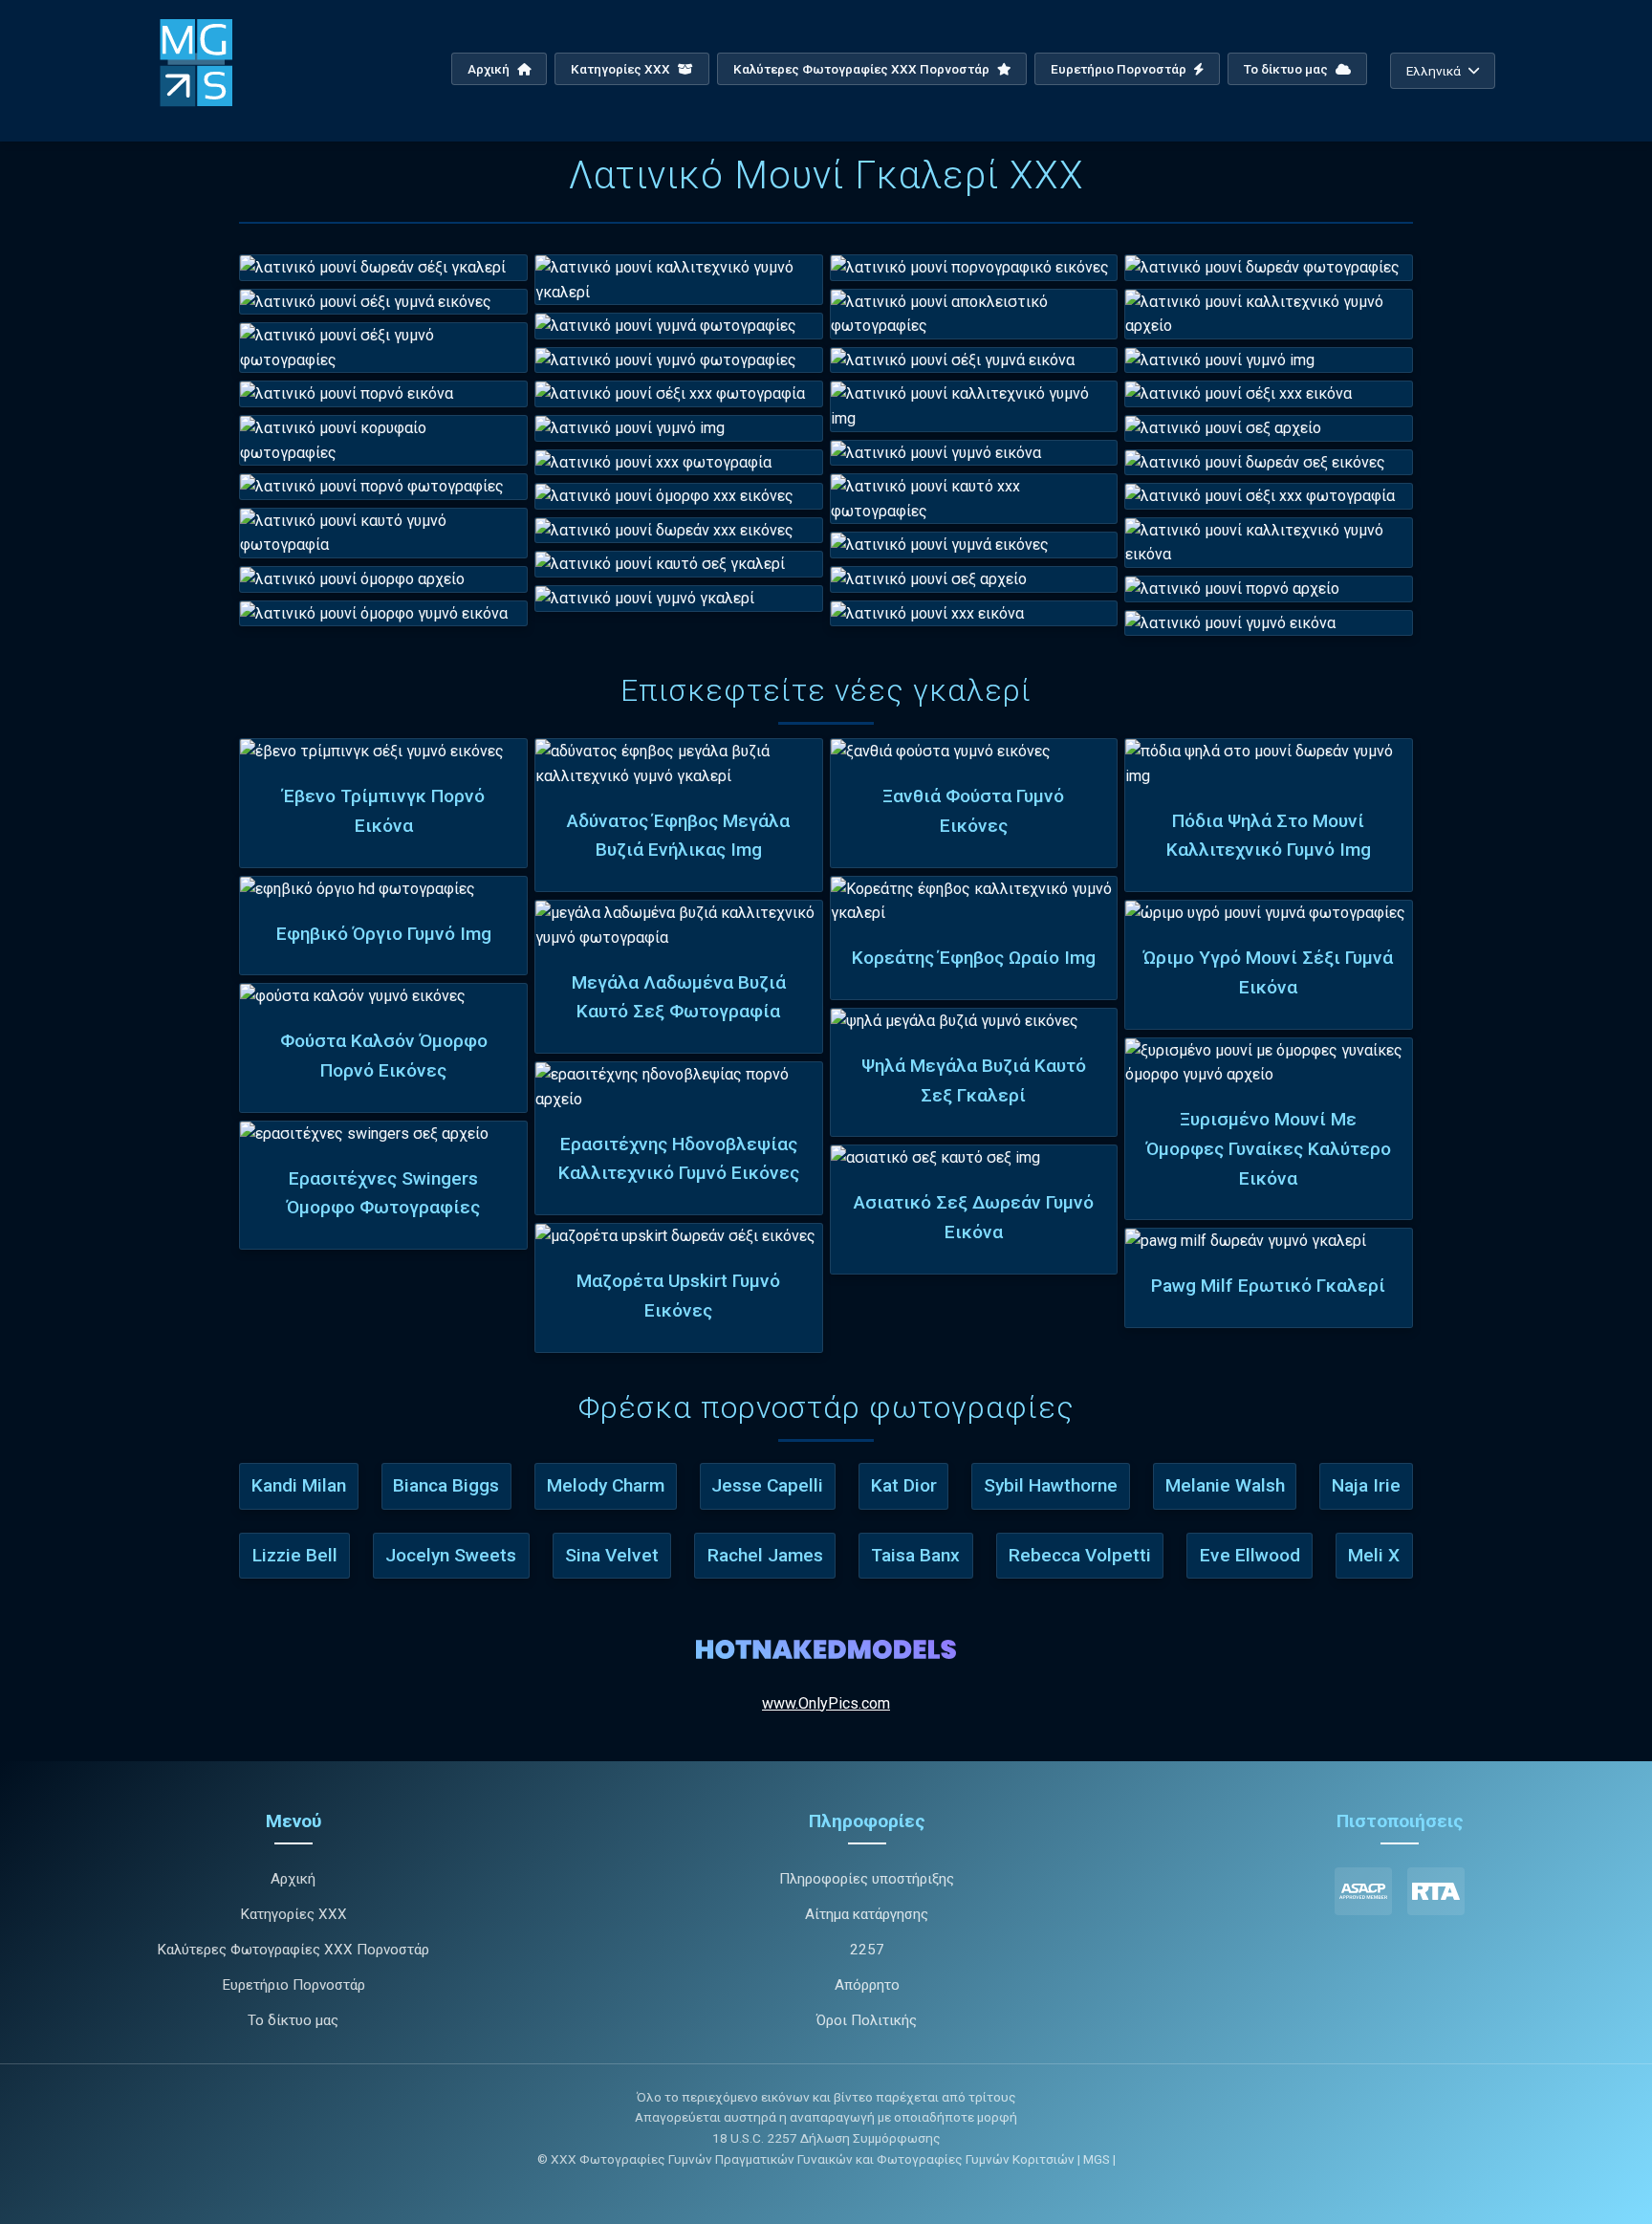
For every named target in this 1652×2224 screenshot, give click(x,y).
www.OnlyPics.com (826, 1703)
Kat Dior (904, 1485)
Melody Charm (606, 1485)
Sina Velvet (612, 1555)
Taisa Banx (915, 1555)
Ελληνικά (1434, 71)
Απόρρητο (867, 1985)
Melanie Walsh (1225, 1485)
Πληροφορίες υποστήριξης (867, 1879)
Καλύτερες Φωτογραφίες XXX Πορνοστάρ (863, 69)
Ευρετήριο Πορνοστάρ (1120, 69)
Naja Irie (1366, 1485)
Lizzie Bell (295, 1555)
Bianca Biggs (446, 1485)
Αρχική (490, 69)
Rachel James (765, 1555)
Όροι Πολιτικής (867, 2020)
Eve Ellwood (1250, 1555)
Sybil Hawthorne (1051, 1485)
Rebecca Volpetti (1080, 1555)
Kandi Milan (299, 1485)
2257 (867, 1950)
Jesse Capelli (767, 1485)
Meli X (1374, 1555)
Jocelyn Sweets (451, 1555)
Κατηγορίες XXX (622, 69)
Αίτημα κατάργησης (867, 1914)
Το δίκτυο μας (1287, 69)
